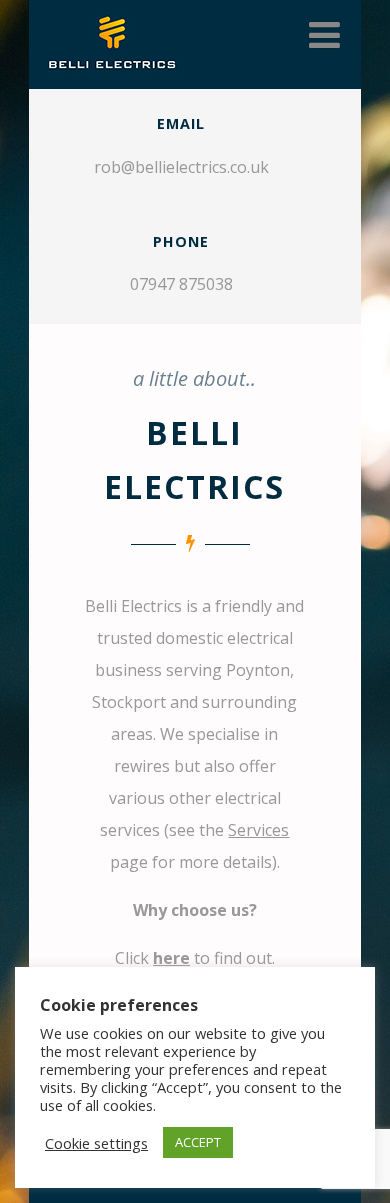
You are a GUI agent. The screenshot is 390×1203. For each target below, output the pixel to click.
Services (258, 830)
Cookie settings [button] (96, 1143)
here (171, 958)
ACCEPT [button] (198, 1142)
